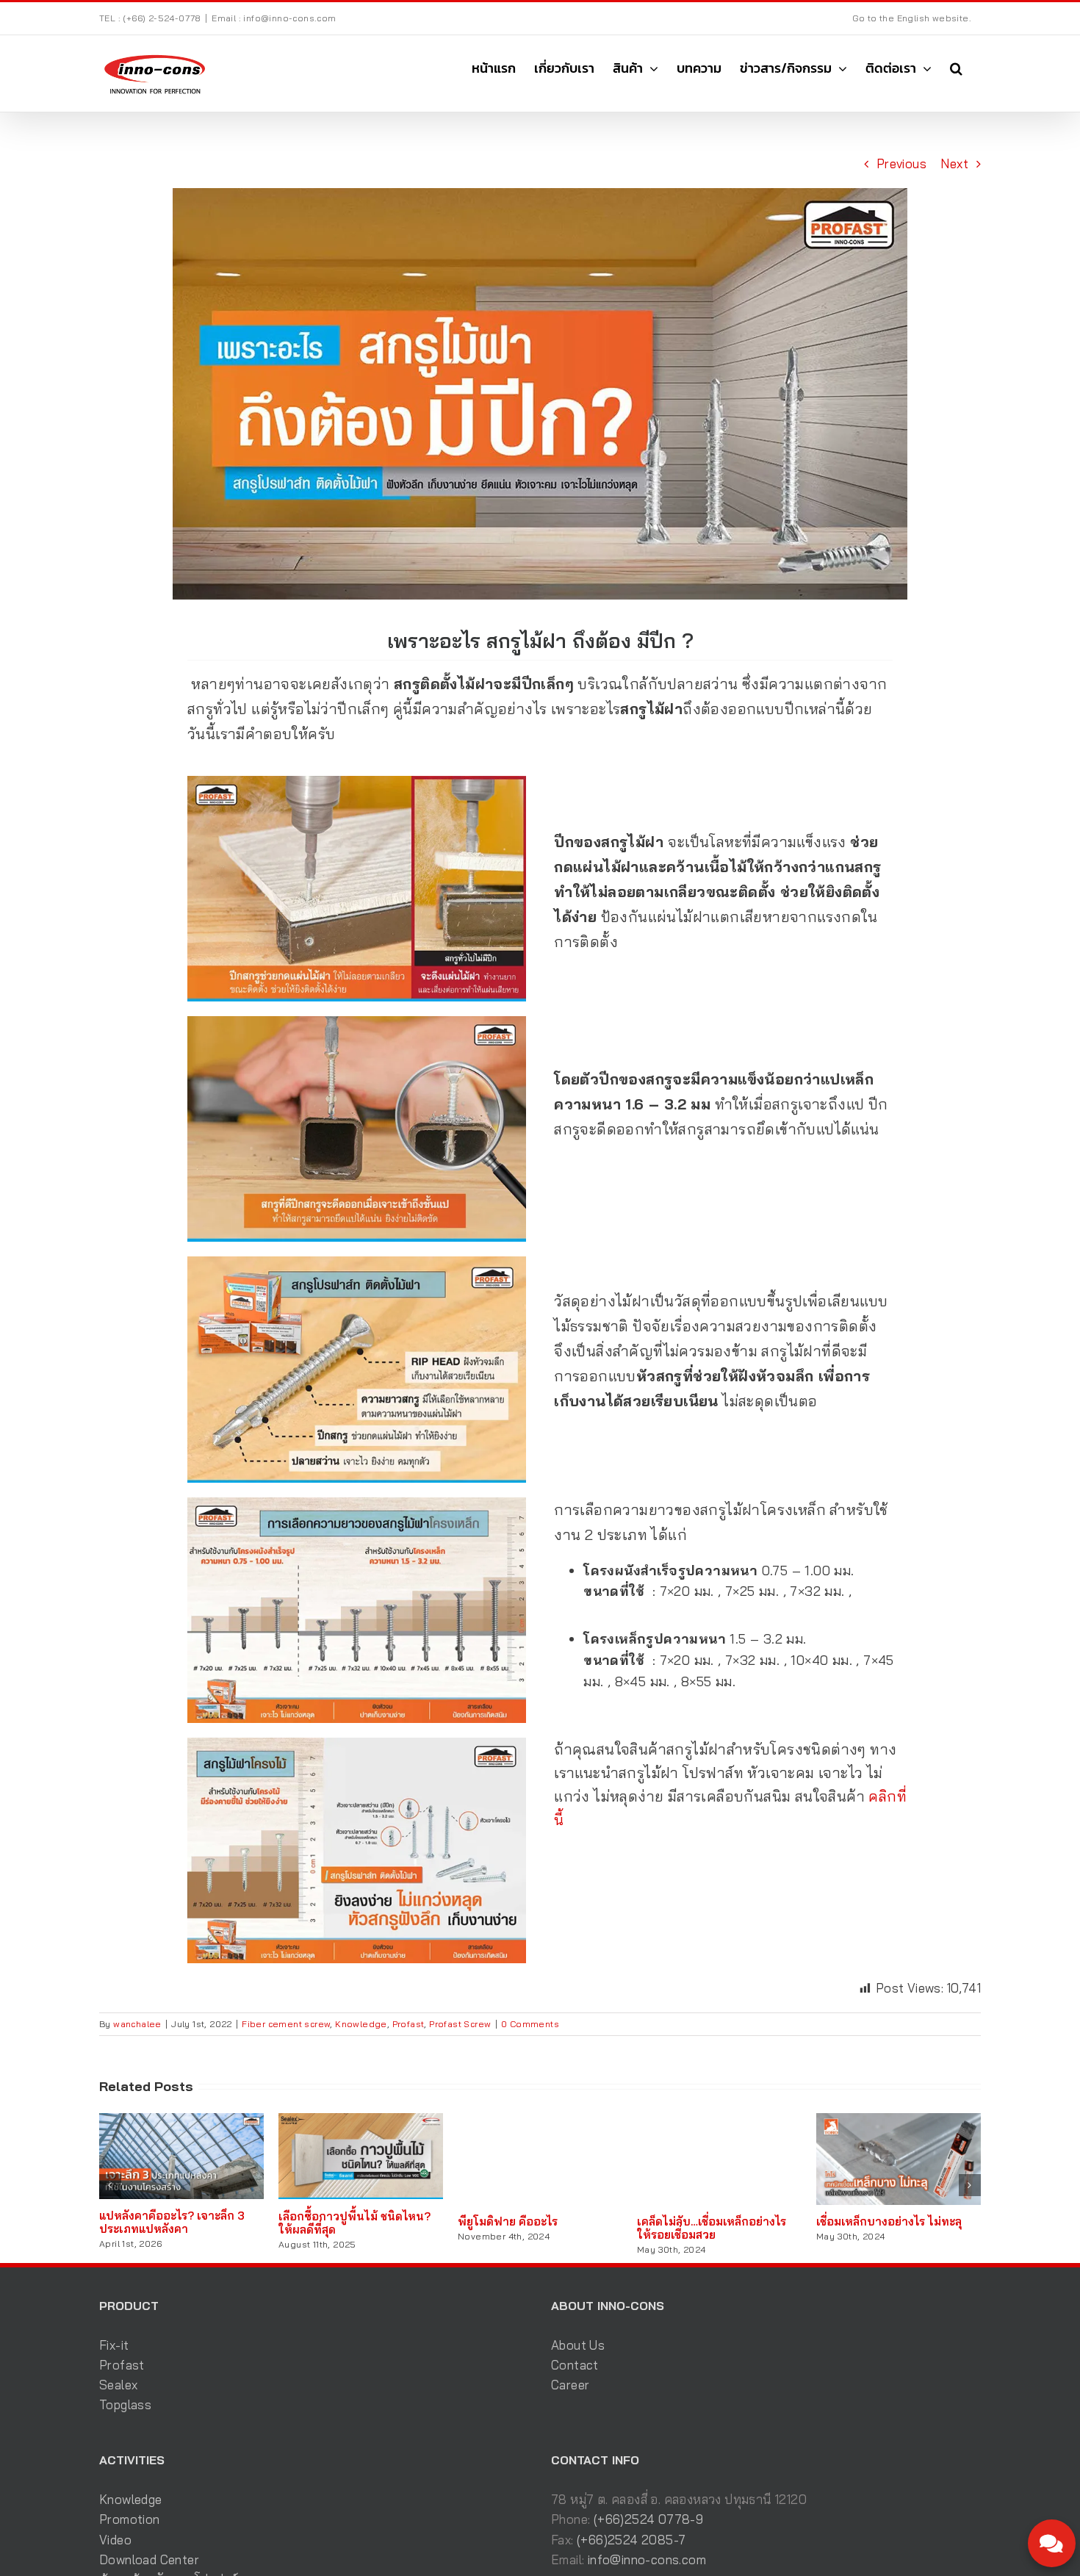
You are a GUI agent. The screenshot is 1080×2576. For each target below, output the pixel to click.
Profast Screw (460, 2024)
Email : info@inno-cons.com (274, 18)
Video (115, 2540)
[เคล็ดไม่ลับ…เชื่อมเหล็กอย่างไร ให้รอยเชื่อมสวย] (719, 2121)
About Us (578, 2345)
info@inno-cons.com (647, 2559)
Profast (408, 2024)
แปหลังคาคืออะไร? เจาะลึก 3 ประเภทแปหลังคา (172, 2222)
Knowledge (361, 2024)
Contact (575, 2365)
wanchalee (137, 2024)
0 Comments (530, 2024)
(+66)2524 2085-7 (631, 2540)
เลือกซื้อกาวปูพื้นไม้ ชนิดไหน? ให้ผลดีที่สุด (354, 2223)
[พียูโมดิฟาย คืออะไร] (540, 2121)
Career (570, 2385)
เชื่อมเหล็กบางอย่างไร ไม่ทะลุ (889, 2221)
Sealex (118, 2385)
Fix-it (114, 2345)
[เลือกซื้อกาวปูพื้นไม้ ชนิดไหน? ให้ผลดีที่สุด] (361, 2121)
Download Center (149, 2559)
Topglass (125, 2404)
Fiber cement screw (286, 2024)
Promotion (130, 2519)
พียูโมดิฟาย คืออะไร (508, 2221)
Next (954, 163)
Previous (901, 163)
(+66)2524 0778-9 (648, 2519)
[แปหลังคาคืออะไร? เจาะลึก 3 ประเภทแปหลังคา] (181, 2121)
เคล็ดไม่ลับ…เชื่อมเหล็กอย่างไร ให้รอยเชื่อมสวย (712, 2228)
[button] (956, 68)
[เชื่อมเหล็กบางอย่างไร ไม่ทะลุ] (899, 2121)
